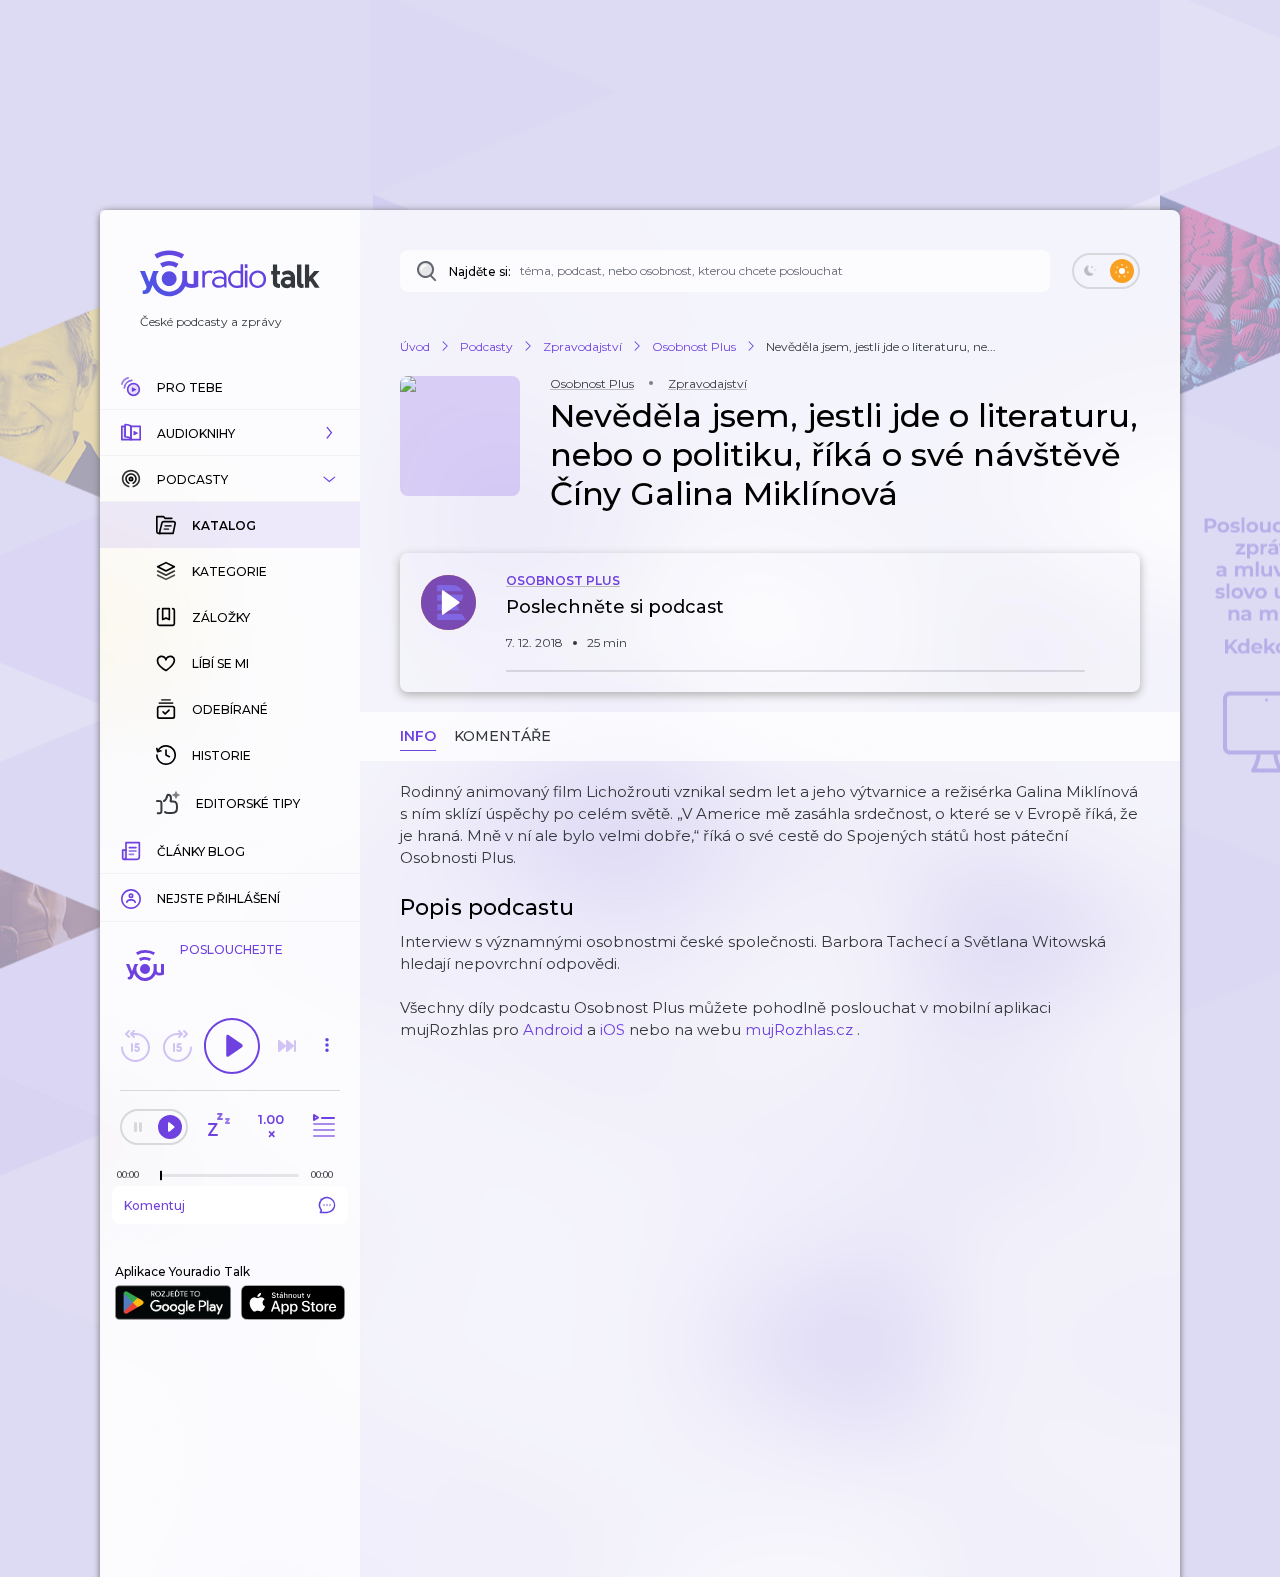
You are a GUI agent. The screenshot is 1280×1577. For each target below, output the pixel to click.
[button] (230, 433)
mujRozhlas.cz (799, 1029)
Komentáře (502, 736)
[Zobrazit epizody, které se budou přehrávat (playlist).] (321, 1126)
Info (418, 736)
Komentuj (154, 1205)
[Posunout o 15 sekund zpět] (135, 1046)
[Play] (232, 1046)
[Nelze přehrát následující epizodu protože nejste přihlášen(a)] (287, 1046)
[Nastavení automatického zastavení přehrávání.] (218, 1126)
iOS (612, 1029)
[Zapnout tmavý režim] (1106, 271)
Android (553, 1029)
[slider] (161, 1176)
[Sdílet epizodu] (1120, 617)
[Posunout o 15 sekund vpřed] (177, 1046)
